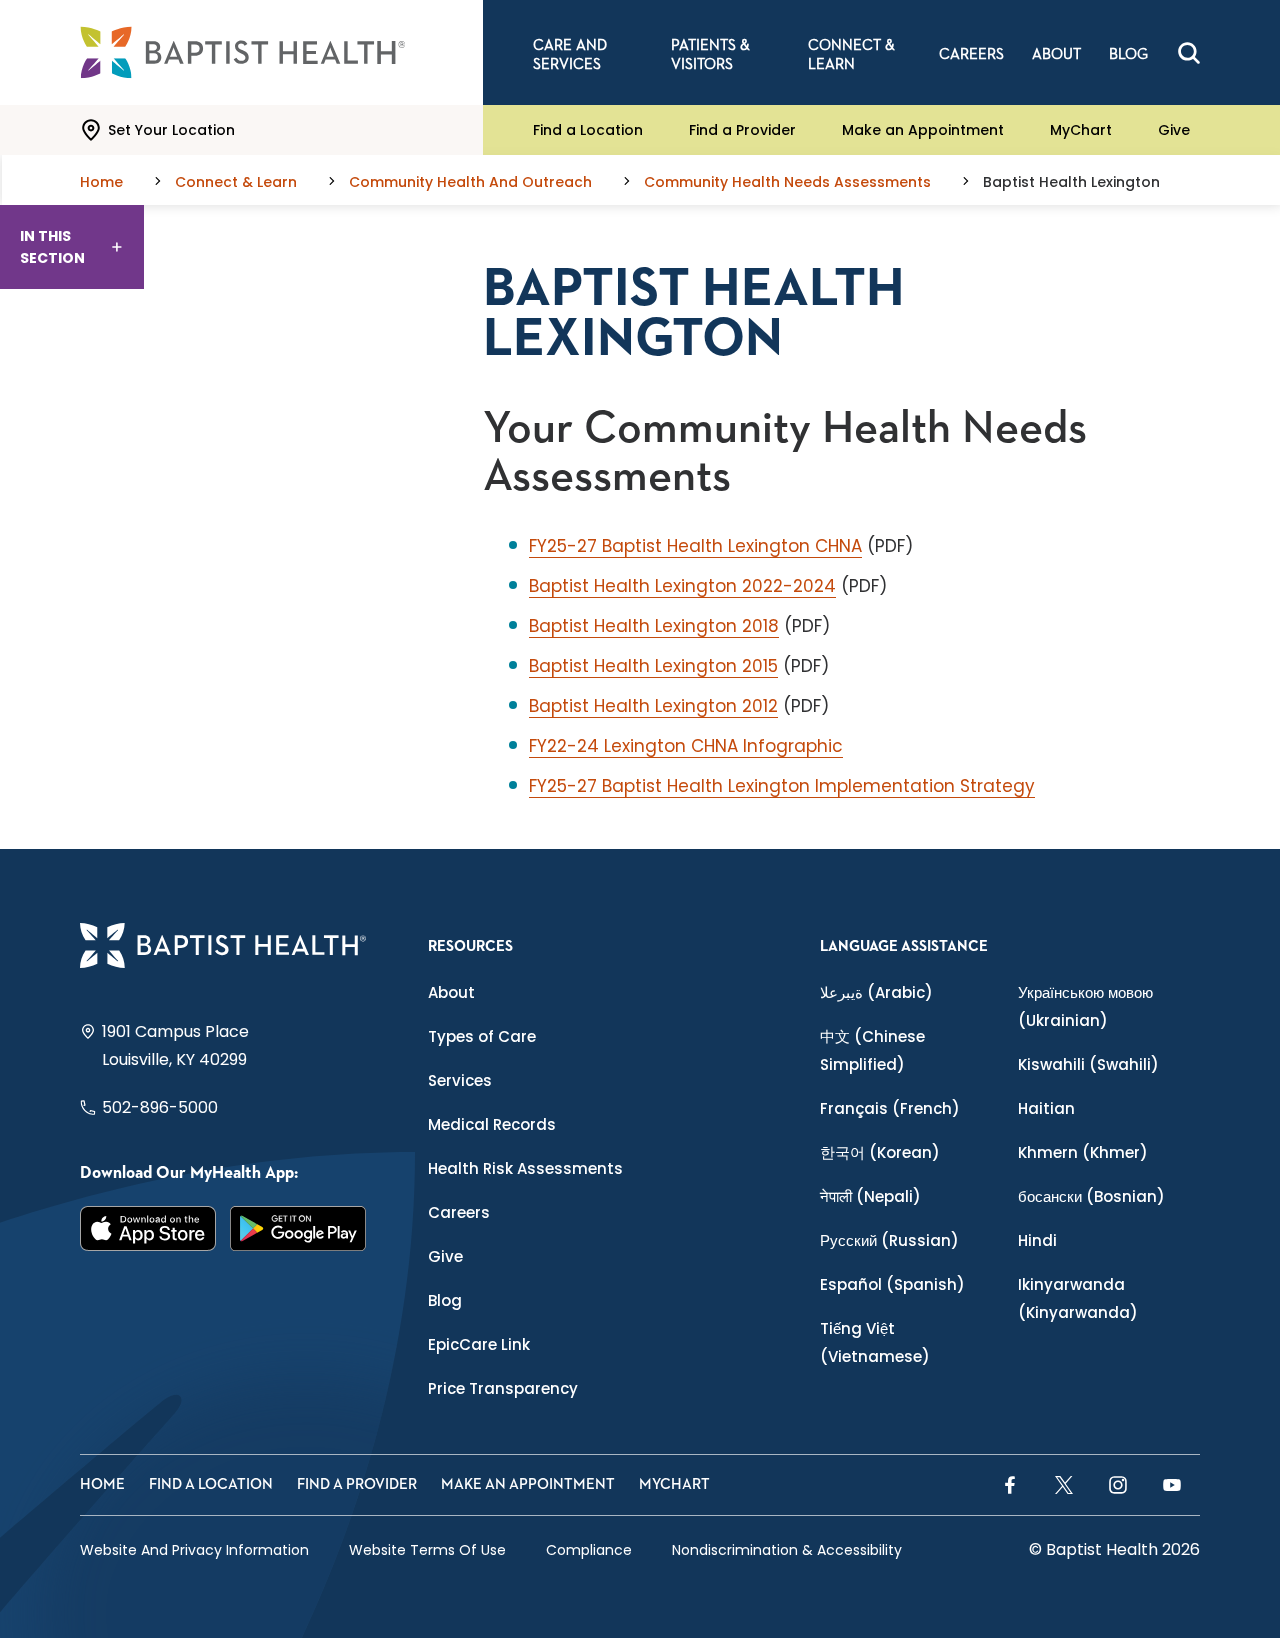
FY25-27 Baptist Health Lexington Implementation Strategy (782, 786)
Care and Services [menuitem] (570, 55)
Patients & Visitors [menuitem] (710, 55)
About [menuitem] (1056, 54)
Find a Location (588, 130)
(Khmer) (1083, 1152)
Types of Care (482, 1036)
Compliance (589, 1550)
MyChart (1081, 130)
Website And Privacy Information (194, 1550)
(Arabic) (876, 992)
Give (1174, 130)
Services (460, 1080)
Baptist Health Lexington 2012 (653, 706)
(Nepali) (870, 1196)
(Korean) (880, 1152)
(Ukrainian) (1085, 1006)
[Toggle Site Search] (1189, 53)
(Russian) (889, 1240)
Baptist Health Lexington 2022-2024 (682, 586)
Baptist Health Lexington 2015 (653, 666)
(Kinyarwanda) (1078, 1298)
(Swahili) (1088, 1064)
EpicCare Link (479, 1344)
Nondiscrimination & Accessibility (787, 1550)
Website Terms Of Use (427, 1550)
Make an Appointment (923, 130)
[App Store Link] (148, 1229)
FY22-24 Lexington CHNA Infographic (686, 746)
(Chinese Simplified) (872, 1050)
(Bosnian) (1091, 1196)
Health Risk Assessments (525, 1168)
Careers (459, 1212)
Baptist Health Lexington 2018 (654, 626)
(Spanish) (892, 1284)
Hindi (1037, 1240)
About (451, 992)
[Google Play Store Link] (298, 1229)
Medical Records (492, 1124)
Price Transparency (503, 1388)
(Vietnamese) (875, 1342)
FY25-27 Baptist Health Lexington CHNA (695, 546)
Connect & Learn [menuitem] (851, 55)
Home (102, 1484)
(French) (890, 1108)
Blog (445, 1300)
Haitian (1046, 1108)
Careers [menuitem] (971, 54)
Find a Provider (742, 130)
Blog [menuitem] (1128, 54)
